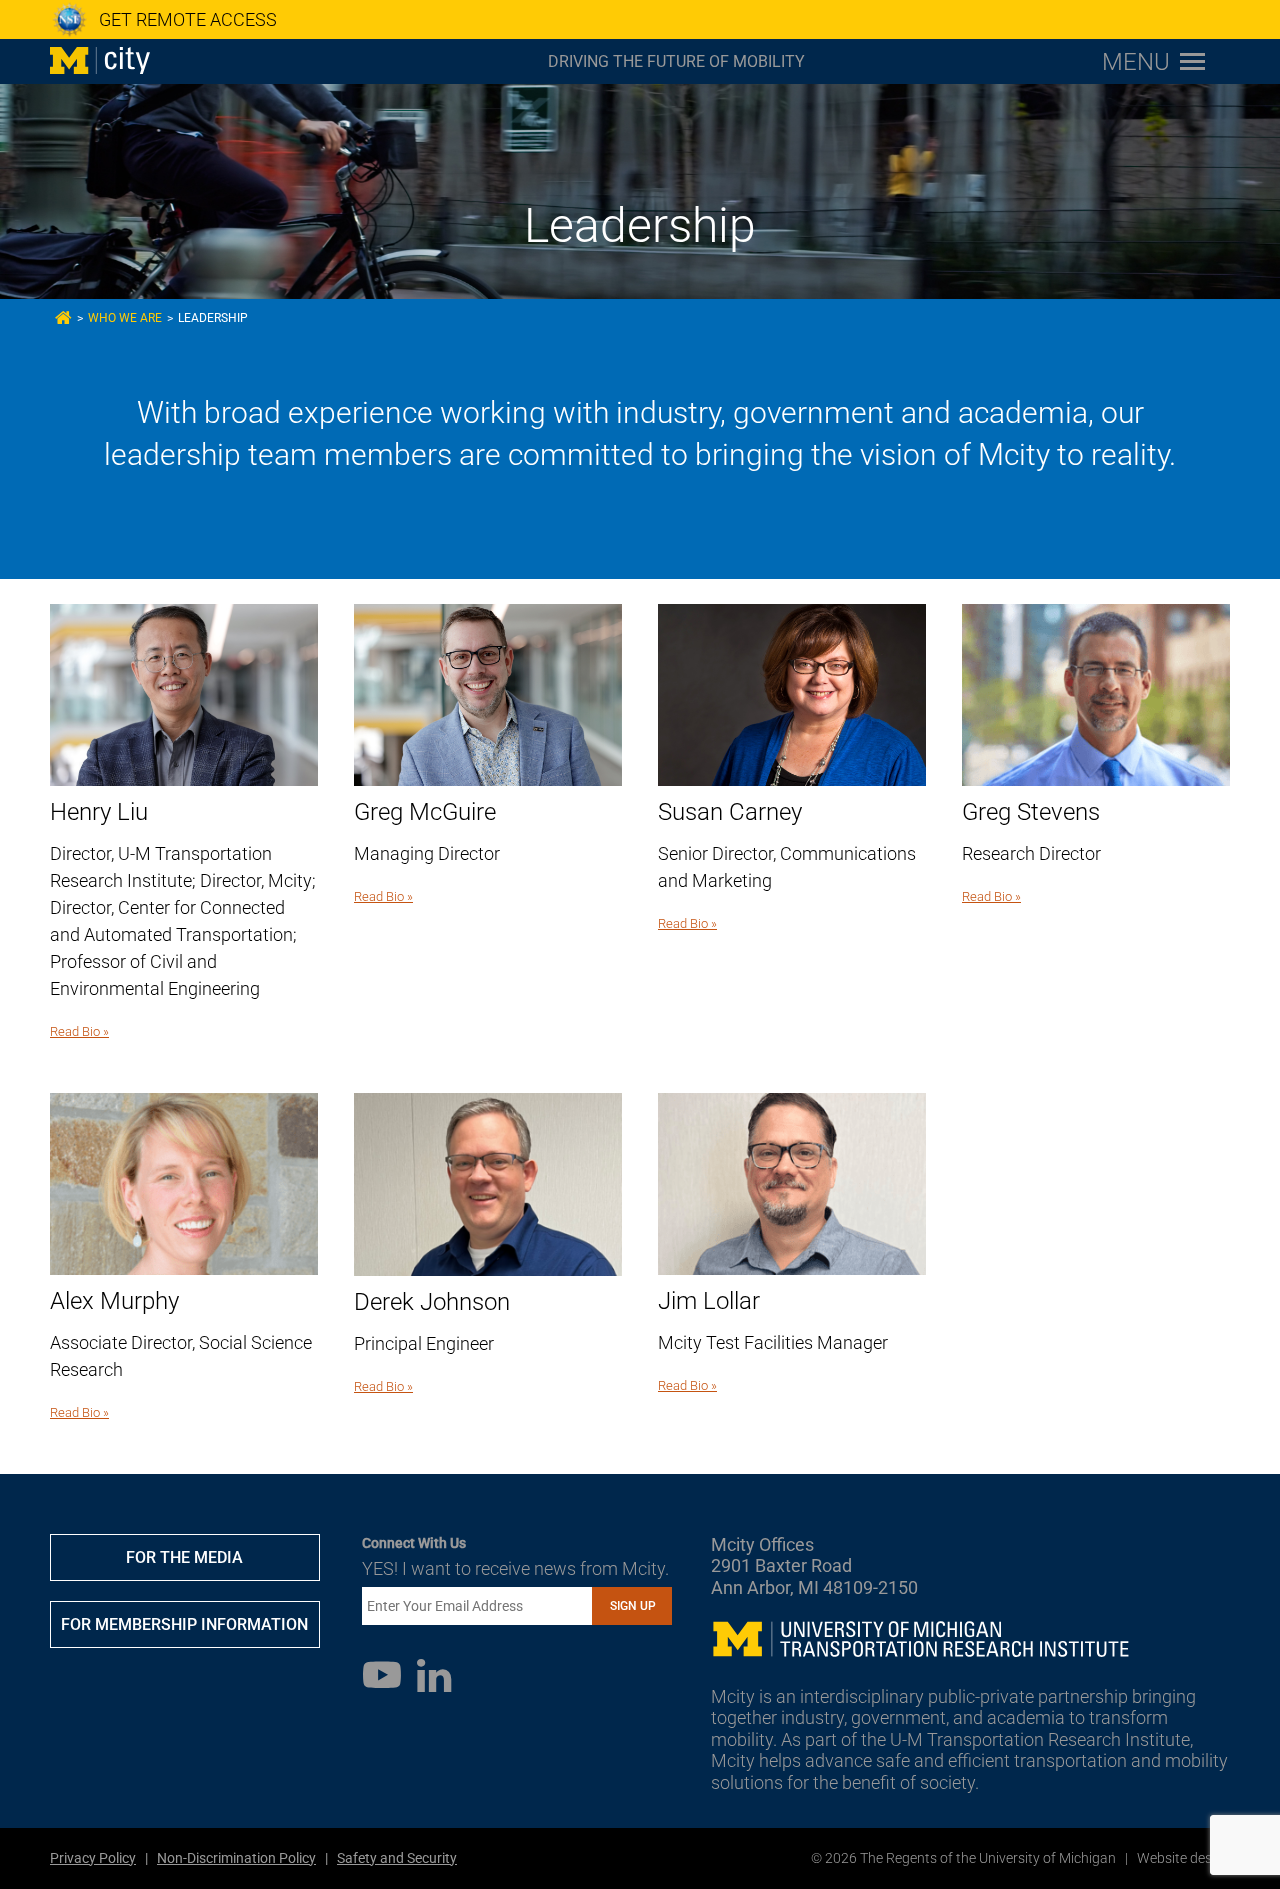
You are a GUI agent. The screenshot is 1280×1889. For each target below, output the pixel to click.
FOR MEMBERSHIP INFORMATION (184, 1624)
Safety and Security (397, 1858)
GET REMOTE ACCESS (188, 19)
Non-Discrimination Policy (236, 1858)
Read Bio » (79, 1031)
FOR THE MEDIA (184, 1557)
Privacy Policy (93, 1858)
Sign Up (633, 1606)
